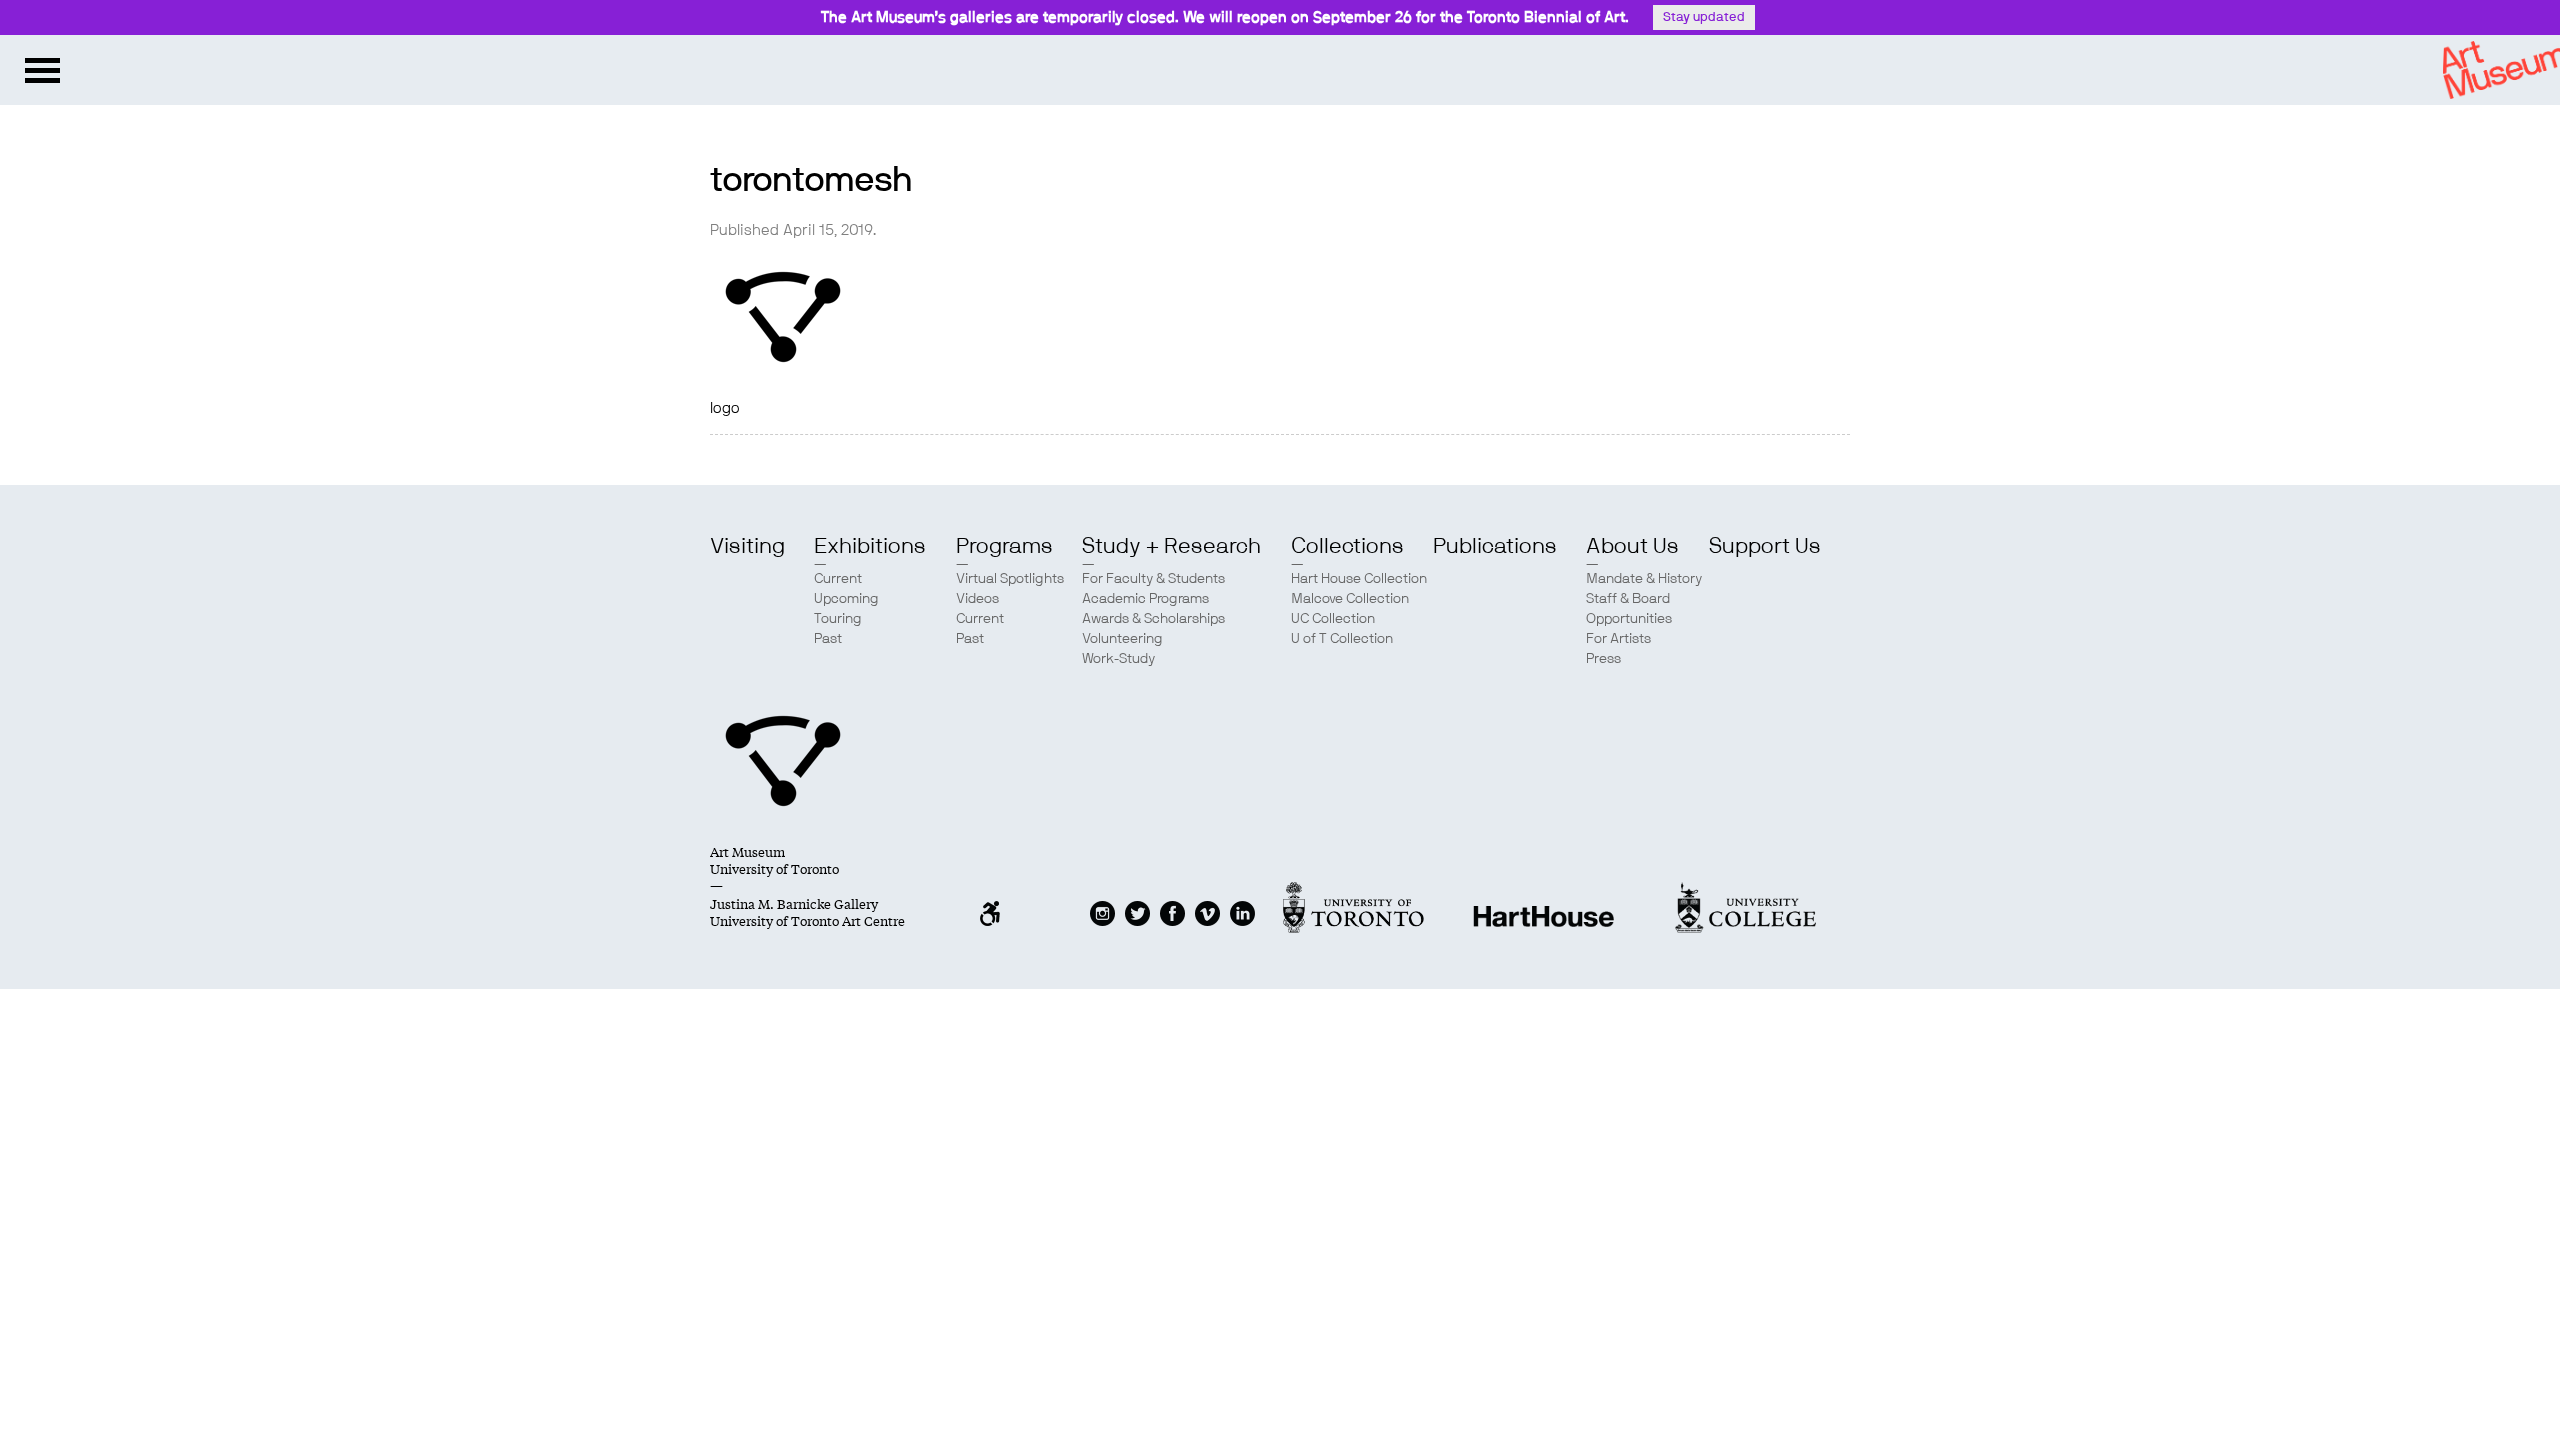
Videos (977, 599)
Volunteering (1122, 639)
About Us (1632, 546)
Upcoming (846, 599)
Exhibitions (870, 546)
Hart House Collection (1359, 579)
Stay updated (1704, 17)
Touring (838, 619)
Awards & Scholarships (1153, 619)
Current (838, 579)
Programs (1004, 546)
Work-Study (1118, 659)
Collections (1347, 546)
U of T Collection (1342, 639)
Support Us (1765, 546)
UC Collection (1333, 619)
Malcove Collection (1350, 599)
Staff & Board (1628, 599)
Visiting (747, 546)
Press (1603, 659)
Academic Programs (1145, 599)
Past (828, 639)
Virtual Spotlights (1010, 579)
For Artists (1618, 639)
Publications (1495, 546)
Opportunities (1629, 619)
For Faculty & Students (1153, 579)
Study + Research (1171, 546)
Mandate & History (1644, 579)
